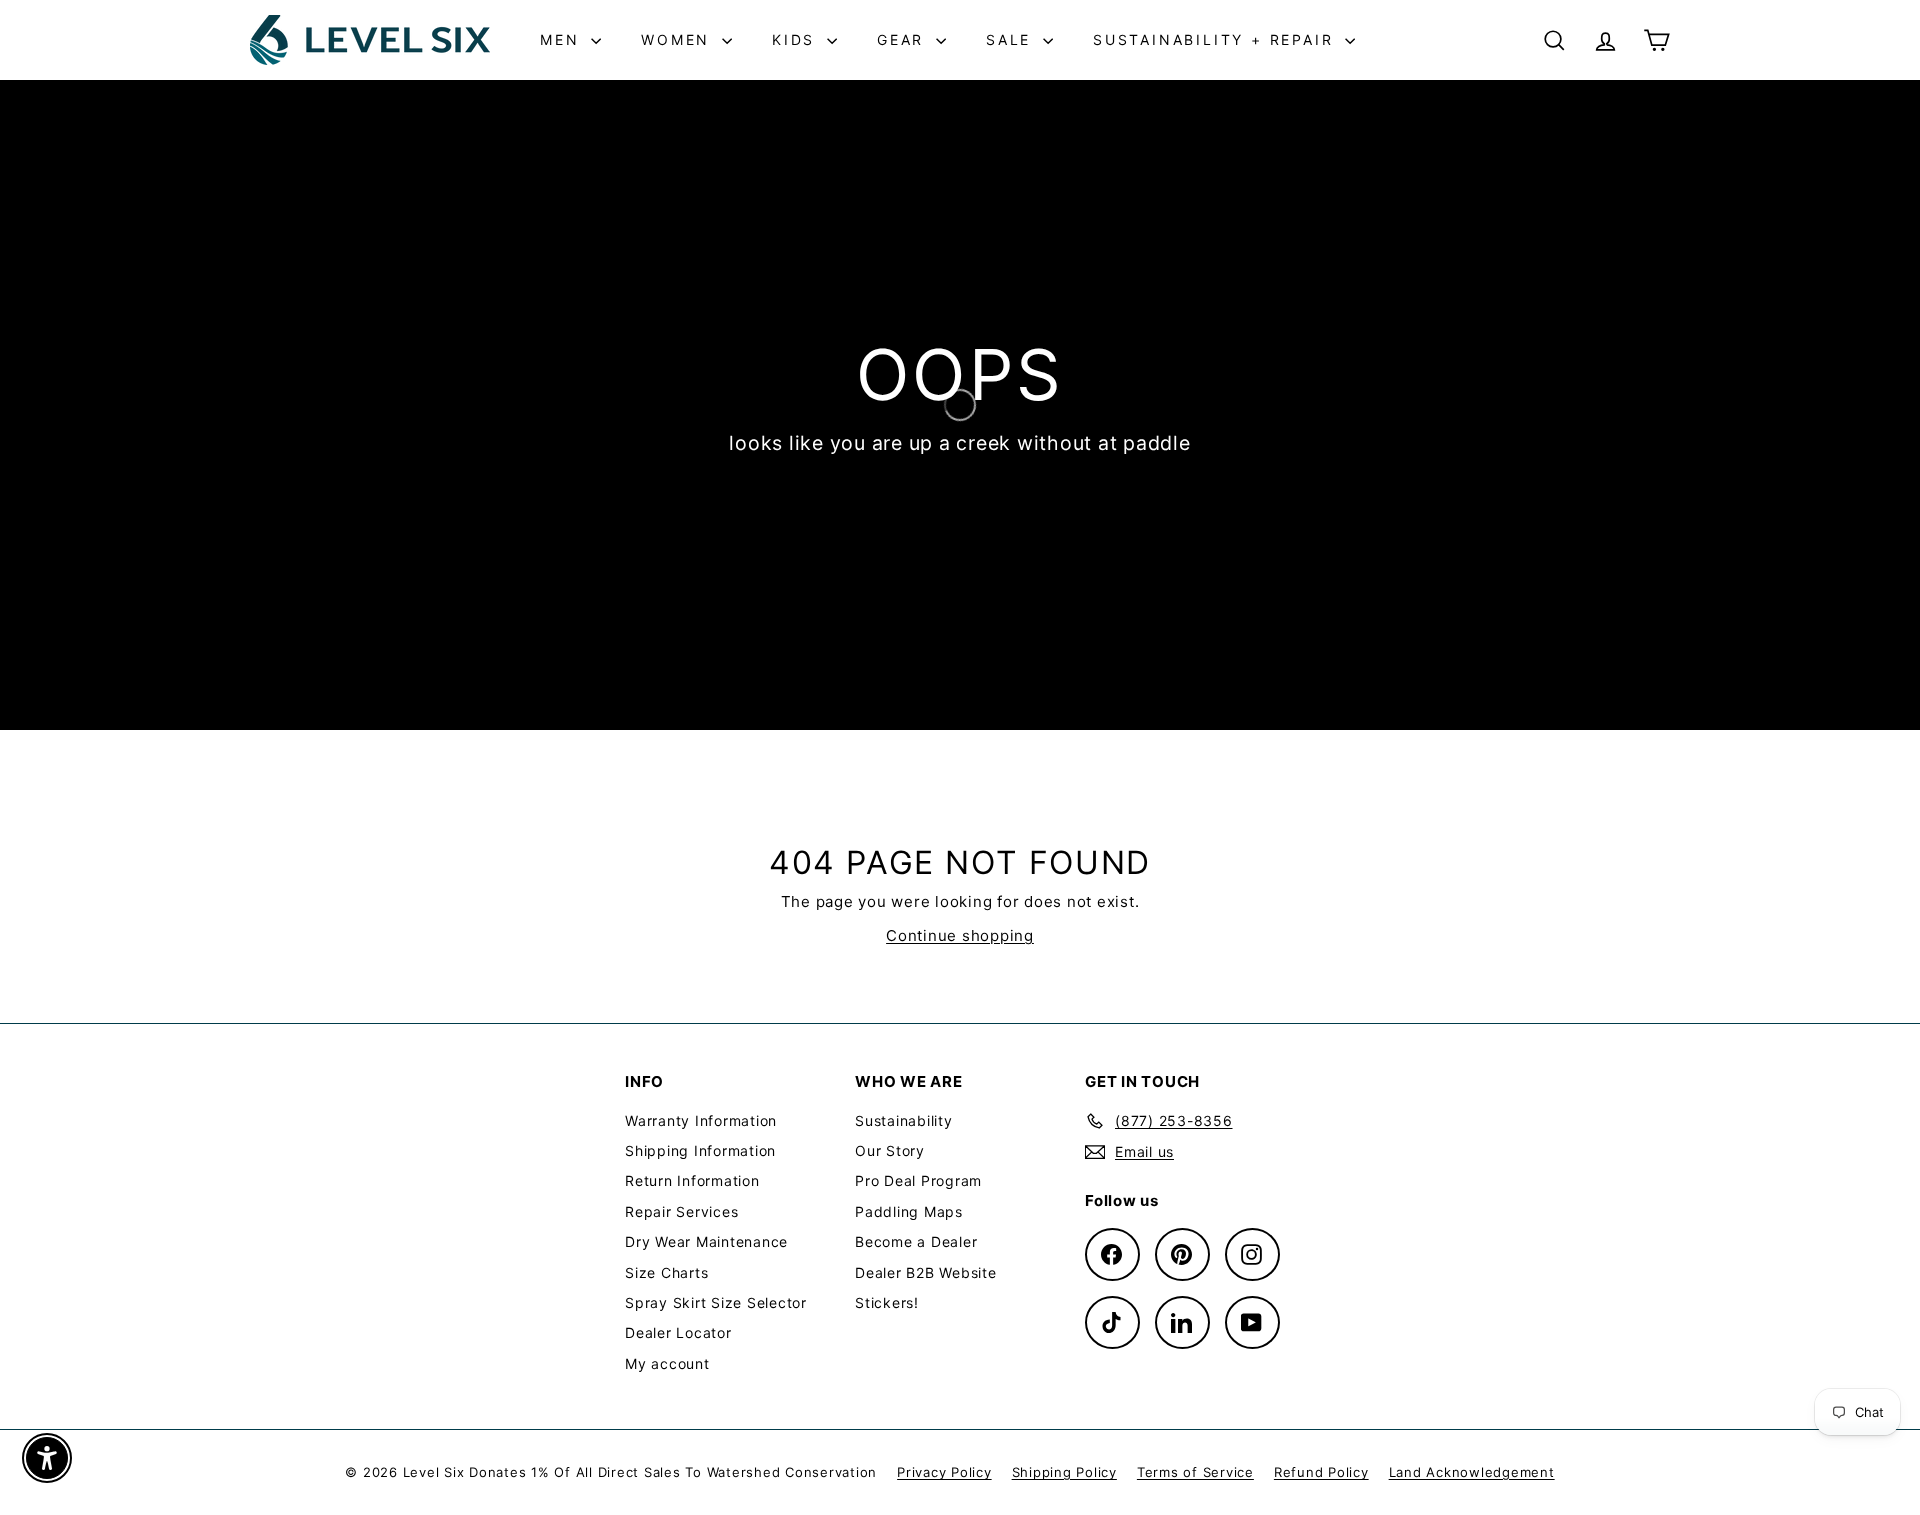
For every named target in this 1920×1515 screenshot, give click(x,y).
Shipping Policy (1064, 1472)
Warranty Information (701, 1120)
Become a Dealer (916, 1241)
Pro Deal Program (918, 1180)
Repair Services (681, 1211)
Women (679, 39)
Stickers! (887, 1302)
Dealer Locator (678, 1332)
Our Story (890, 1150)
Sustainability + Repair (1216, 39)
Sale (1012, 39)
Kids (797, 39)
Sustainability (904, 1120)
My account (667, 1363)
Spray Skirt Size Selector (716, 1302)
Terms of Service (1195, 1472)
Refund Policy (1321, 1472)
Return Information (692, 1180)
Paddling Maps (909, 1211)
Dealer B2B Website (926, 1272)
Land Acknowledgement (1472, 1472)
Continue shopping (960, 935)
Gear (904, 39)
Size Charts (666, 1272)
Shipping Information (700, 1150)
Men (563, 39)
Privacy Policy (944, 1472)
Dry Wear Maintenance (706, 1241)
